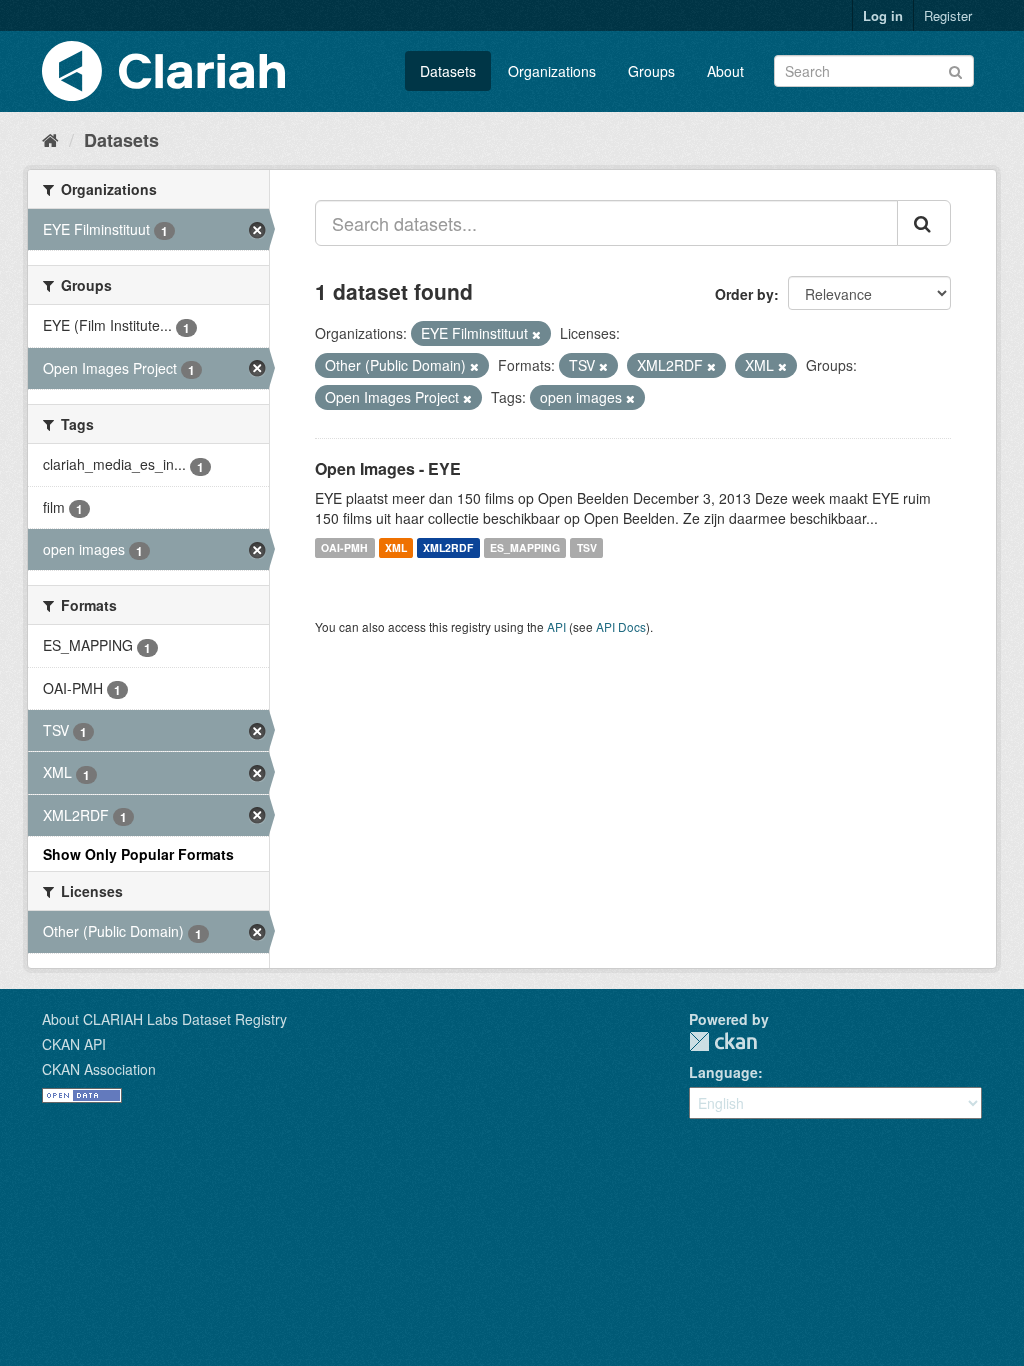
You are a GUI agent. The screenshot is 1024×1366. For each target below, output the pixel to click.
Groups (651, 71)
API (556, 626)
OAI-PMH (344, 547)
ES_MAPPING (525, 547)
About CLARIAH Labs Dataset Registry (164, 1019)
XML (396, 547)
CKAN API (74, 1044)
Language (723, 1072)
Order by (744, 294)
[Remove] (536, 334)
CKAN (723, 1041)
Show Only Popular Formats (138, 854)
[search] (924, 223)
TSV (587, 547)
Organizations (552, 71)
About (725, 71)
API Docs (621, 626)
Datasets (448, 71)
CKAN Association (99, 1069)
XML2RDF (448, 547)
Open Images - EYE (388, 468)
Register (948, 15)
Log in (883, 15)
